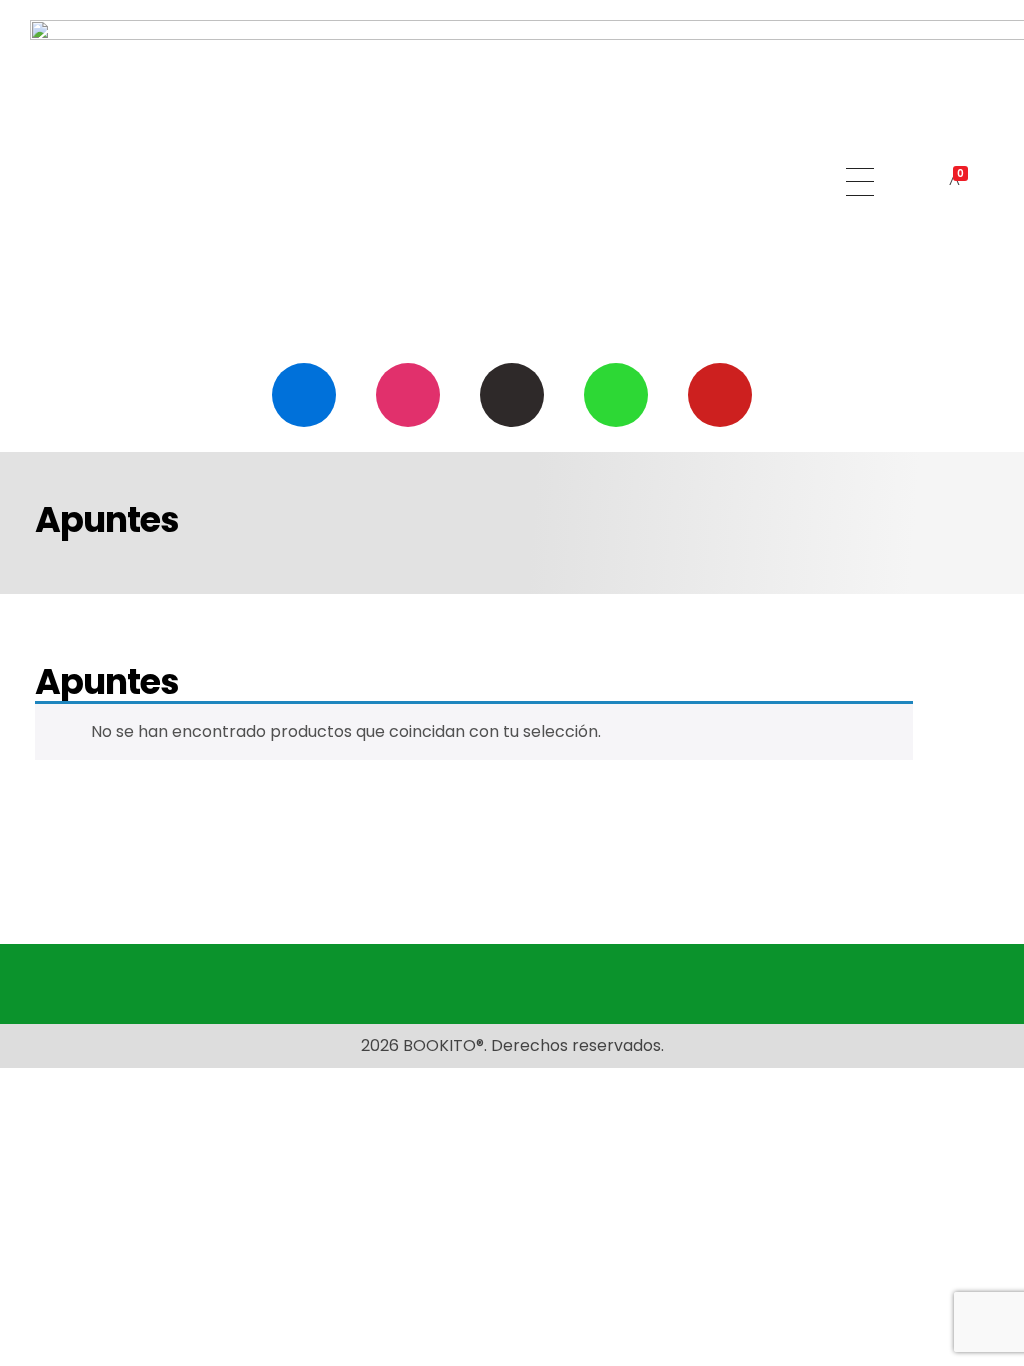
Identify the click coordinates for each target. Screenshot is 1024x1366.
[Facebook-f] (304, 395)
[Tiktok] (512, 395)
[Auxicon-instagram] (408, 395)
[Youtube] (720, 395)
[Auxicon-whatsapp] (616, 395)
